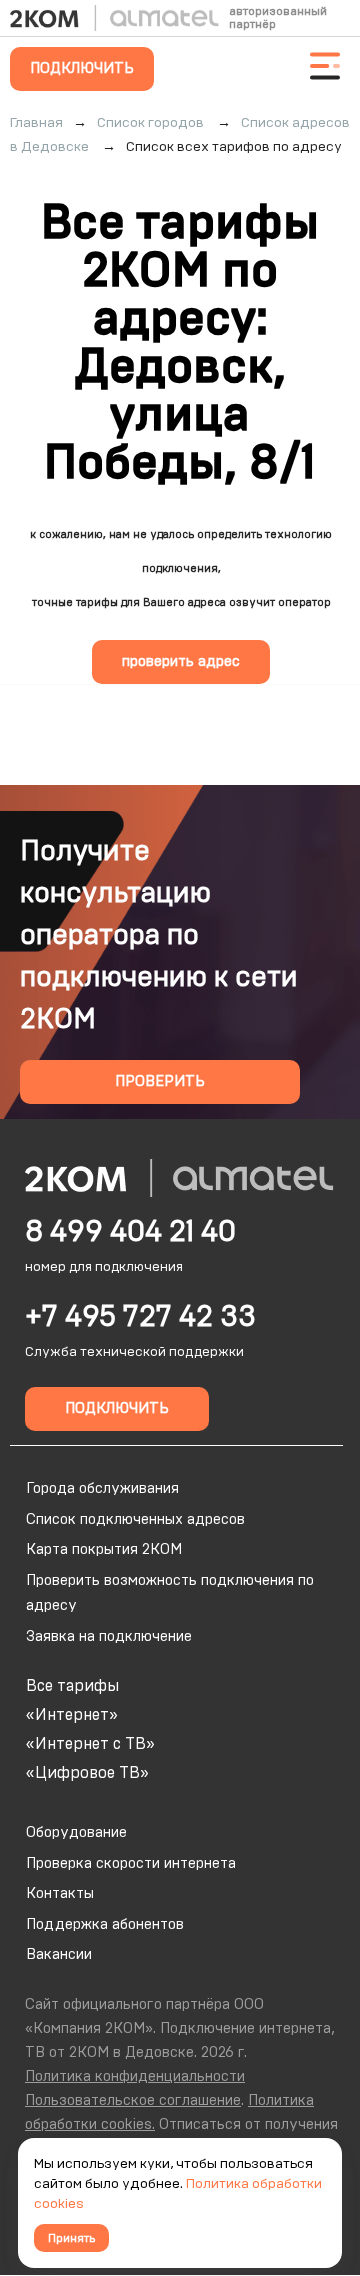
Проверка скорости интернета (131, 1863)
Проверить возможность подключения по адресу (170, 1593)
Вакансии (59, 1954)
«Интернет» (72, 1715)
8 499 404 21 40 (130, 1232)
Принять (71, 2238)
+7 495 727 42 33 (140, 1317)
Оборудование (76, 1832)
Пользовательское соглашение (133, 2100)
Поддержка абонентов (105, 1924)
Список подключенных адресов (135, 1519)
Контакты (60, 1893)
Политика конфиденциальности (135, 2076)
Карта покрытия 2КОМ (104, 1549)
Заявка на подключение (109, 1636)
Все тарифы (72, 1686)
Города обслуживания (102, 1488)
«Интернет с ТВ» (90, 1744)
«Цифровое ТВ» (87, 1773)
